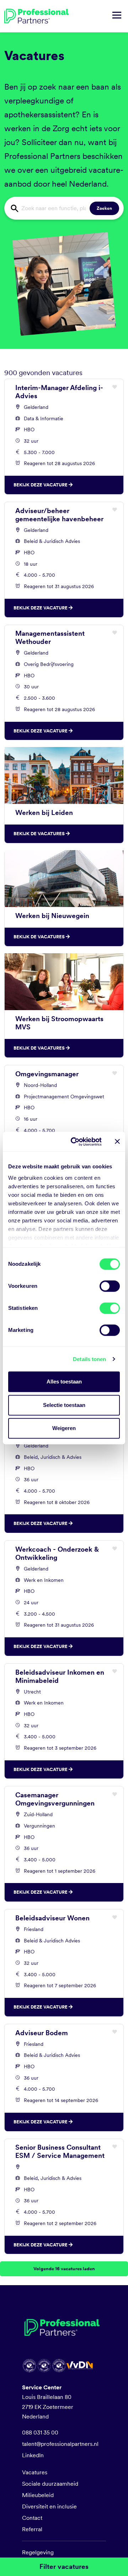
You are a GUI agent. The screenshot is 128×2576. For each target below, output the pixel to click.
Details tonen (89, 1359)
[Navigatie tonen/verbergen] (117, 16)
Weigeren (64, 1428)
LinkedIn (33, 2455)
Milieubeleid (38, 2495)
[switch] (110, 1286)
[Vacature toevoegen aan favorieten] (115, 387)
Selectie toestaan (64, 1405)
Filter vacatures (64, 2567)
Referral (32, 2529)
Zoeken (104, 208)
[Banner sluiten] (117, 1142)
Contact (32, 2518)
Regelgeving (38, 2552)
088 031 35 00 (40, 2433)
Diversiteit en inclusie (49, 2506)
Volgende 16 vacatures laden (64, 2269)
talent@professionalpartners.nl (60, 2444)
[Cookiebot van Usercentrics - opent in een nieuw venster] (75, 1142)
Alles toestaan (64, 1382)
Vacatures (35, 2472)
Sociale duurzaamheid (50, 2484)
